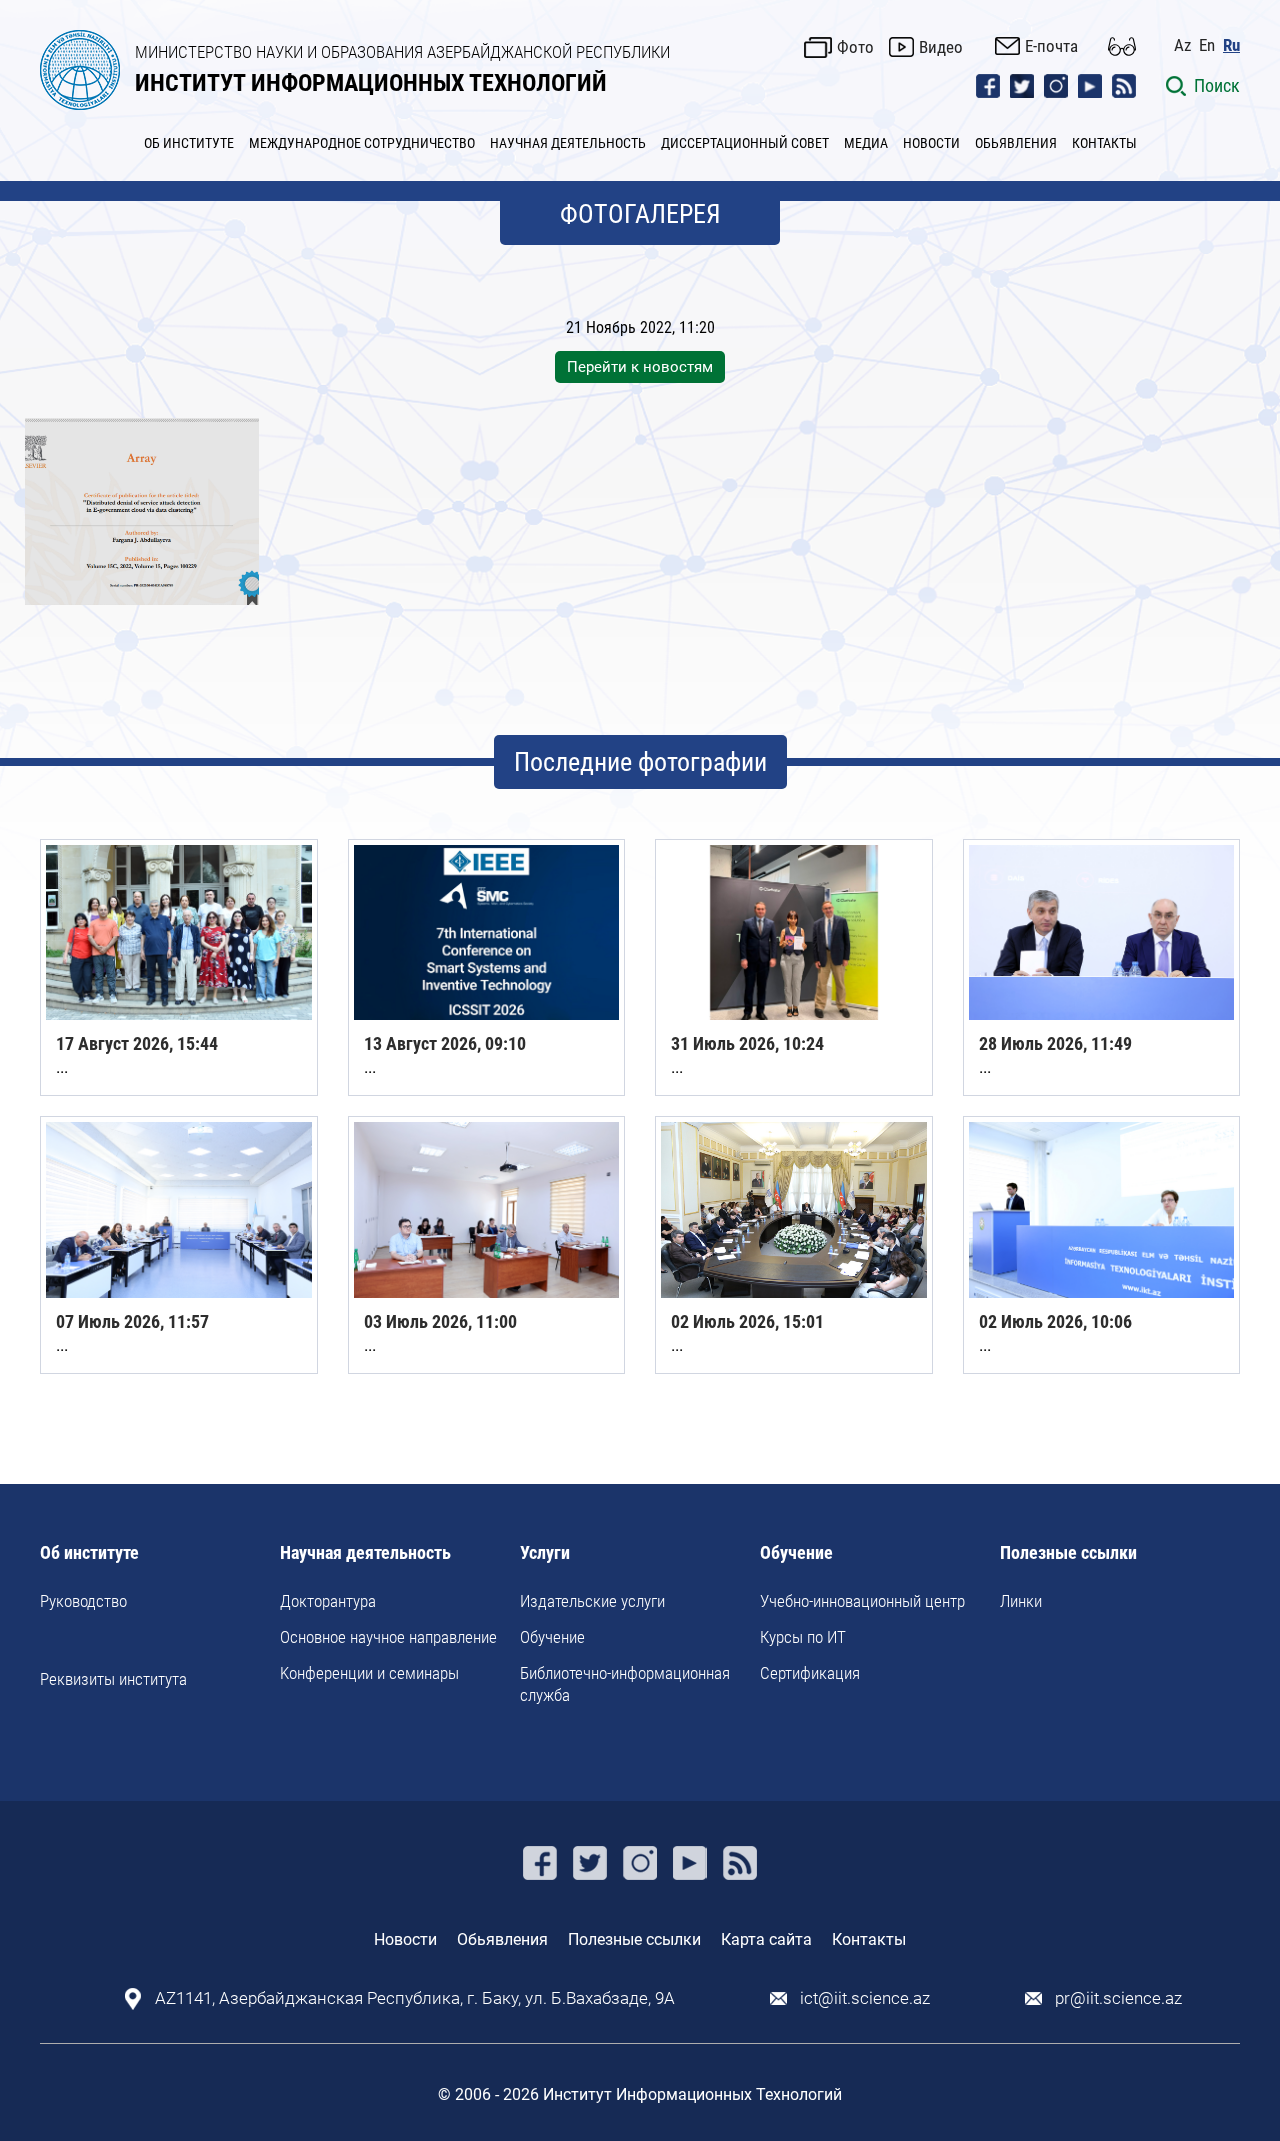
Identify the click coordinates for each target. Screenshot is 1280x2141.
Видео (941, 47)
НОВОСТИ (931, 143)
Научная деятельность (365, 1553)
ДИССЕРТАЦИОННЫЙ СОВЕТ (745, 143)
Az (1182, 45)
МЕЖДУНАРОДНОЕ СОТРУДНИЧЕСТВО (362, 143)
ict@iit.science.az (865, 1998)
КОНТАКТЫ (1104, 143)
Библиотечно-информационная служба (625, 1684)
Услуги (545, 1553)
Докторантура (328, 1601)
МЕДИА (866, 143)
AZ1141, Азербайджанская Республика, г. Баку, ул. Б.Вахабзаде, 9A (415, 1998)
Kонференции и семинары (369, 1673)
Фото (855, 47)
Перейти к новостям (640, 367)
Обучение (552, 1637)
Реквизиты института (113, 1679)
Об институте (89, 1553)
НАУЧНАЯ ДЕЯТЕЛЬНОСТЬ (568, 143)
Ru (1231, 45)
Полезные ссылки (1068, 1553)
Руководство (83, 1601)
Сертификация (810, 1673)
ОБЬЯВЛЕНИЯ (1016, 143)
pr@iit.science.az (1118, 1998)
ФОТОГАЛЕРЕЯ (640, 214)
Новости (405, 1939)
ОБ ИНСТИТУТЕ (189, 143)
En (1207, 45)
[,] (142, 511)
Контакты (869, 1939)
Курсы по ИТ (803, 1637)
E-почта (1051, 46)
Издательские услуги (592, 1601)
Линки (1021, 1601)
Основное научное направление (388, 1637)
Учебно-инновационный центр (862, 1601)
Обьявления (502, 1939)
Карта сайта (766, 1939)
